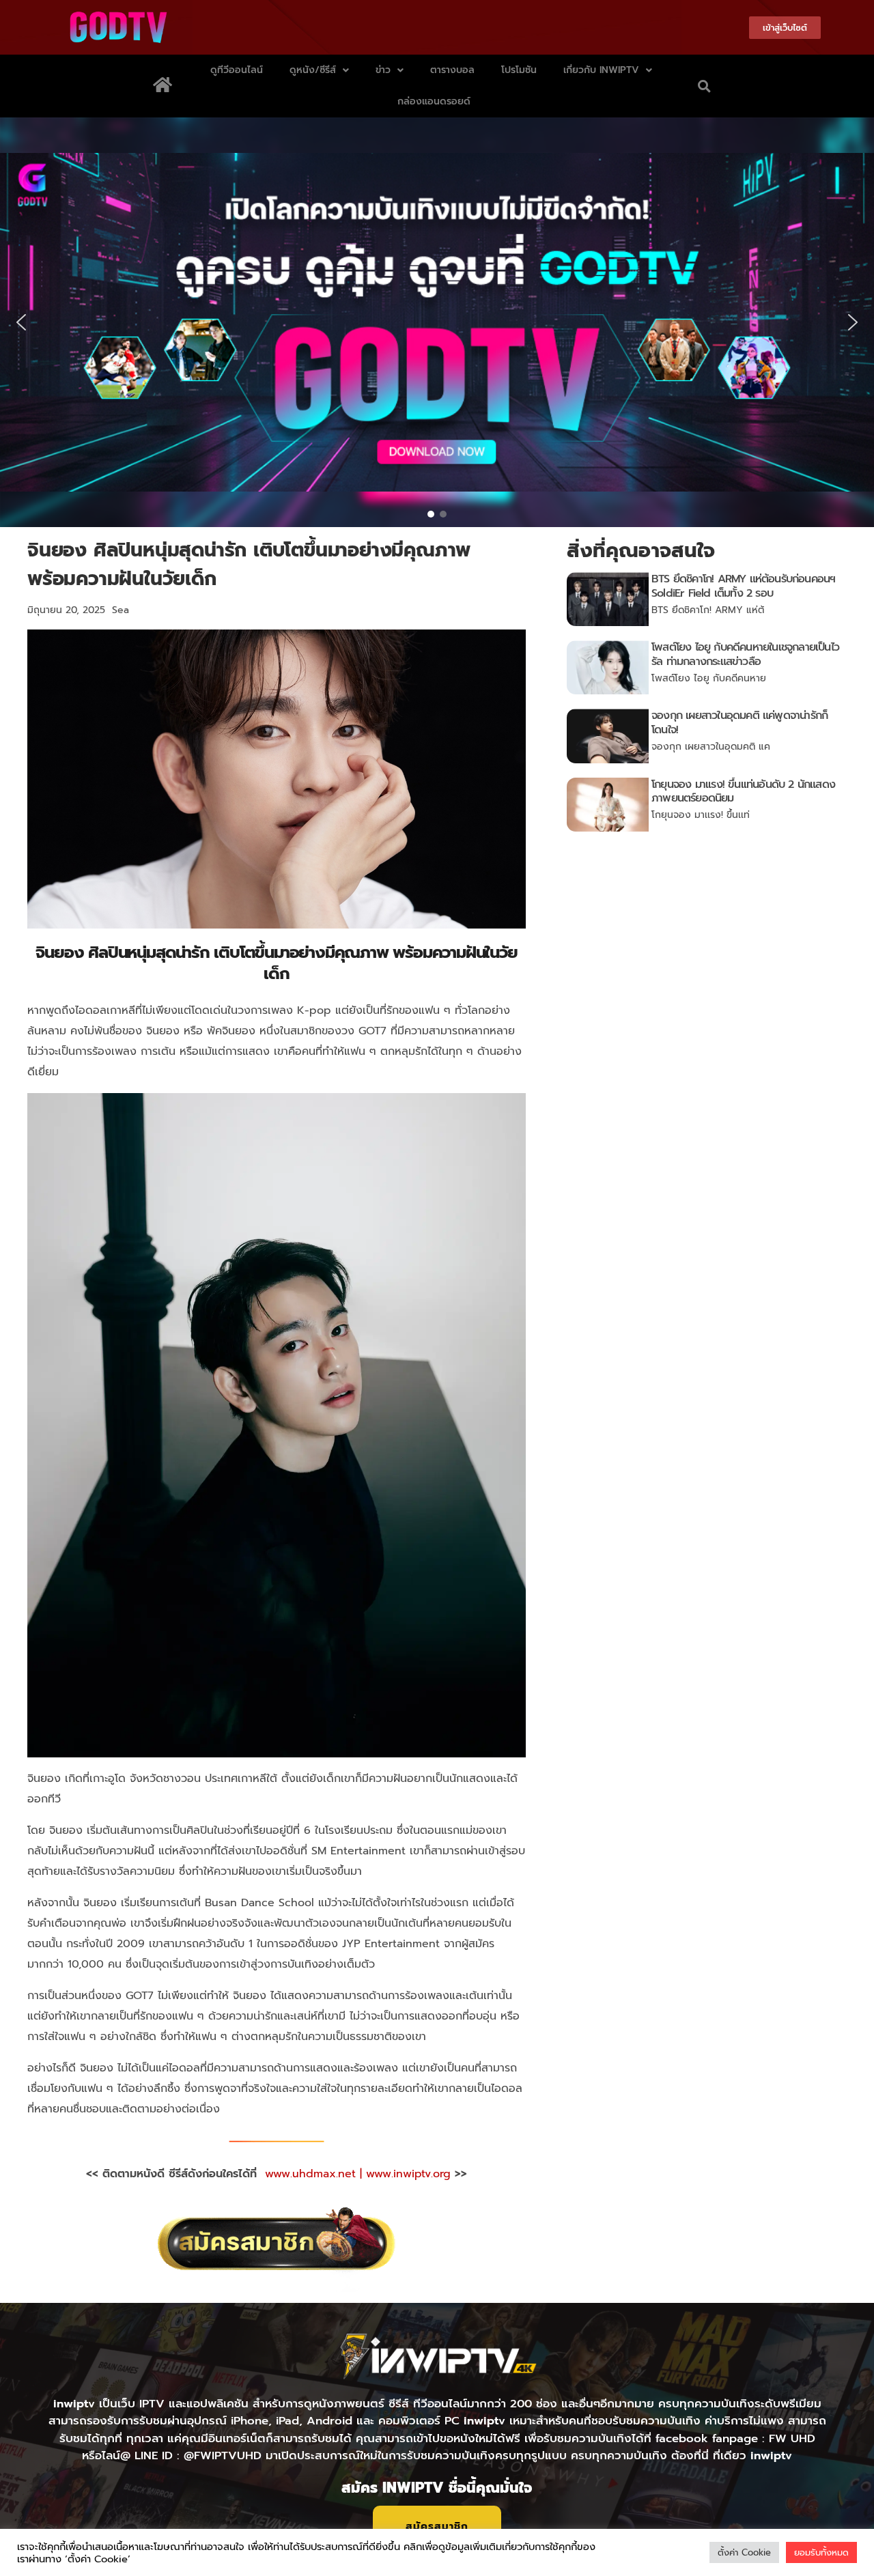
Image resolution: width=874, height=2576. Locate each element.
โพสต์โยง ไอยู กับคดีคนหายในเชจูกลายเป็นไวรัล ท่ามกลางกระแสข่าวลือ (745, 654)
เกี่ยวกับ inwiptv (601, 70)
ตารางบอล (452, 70)
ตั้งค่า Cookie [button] (744, 2552)
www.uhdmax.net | (315, 2174)
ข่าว (383, 70)
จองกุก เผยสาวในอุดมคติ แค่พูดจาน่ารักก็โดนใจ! (739, 723)
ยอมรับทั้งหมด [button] (821, 2552)
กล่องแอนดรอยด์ (434, 101)
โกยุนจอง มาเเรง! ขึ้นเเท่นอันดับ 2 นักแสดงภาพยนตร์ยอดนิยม (743, 792)
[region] (437, 322)
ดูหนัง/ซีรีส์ (313, 70)
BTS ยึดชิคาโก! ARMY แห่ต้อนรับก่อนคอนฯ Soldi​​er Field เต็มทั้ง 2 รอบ (743, 586)
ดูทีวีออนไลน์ (237, 70)
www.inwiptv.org (410, 2174)
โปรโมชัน (519, 70)
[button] (704, 86)
